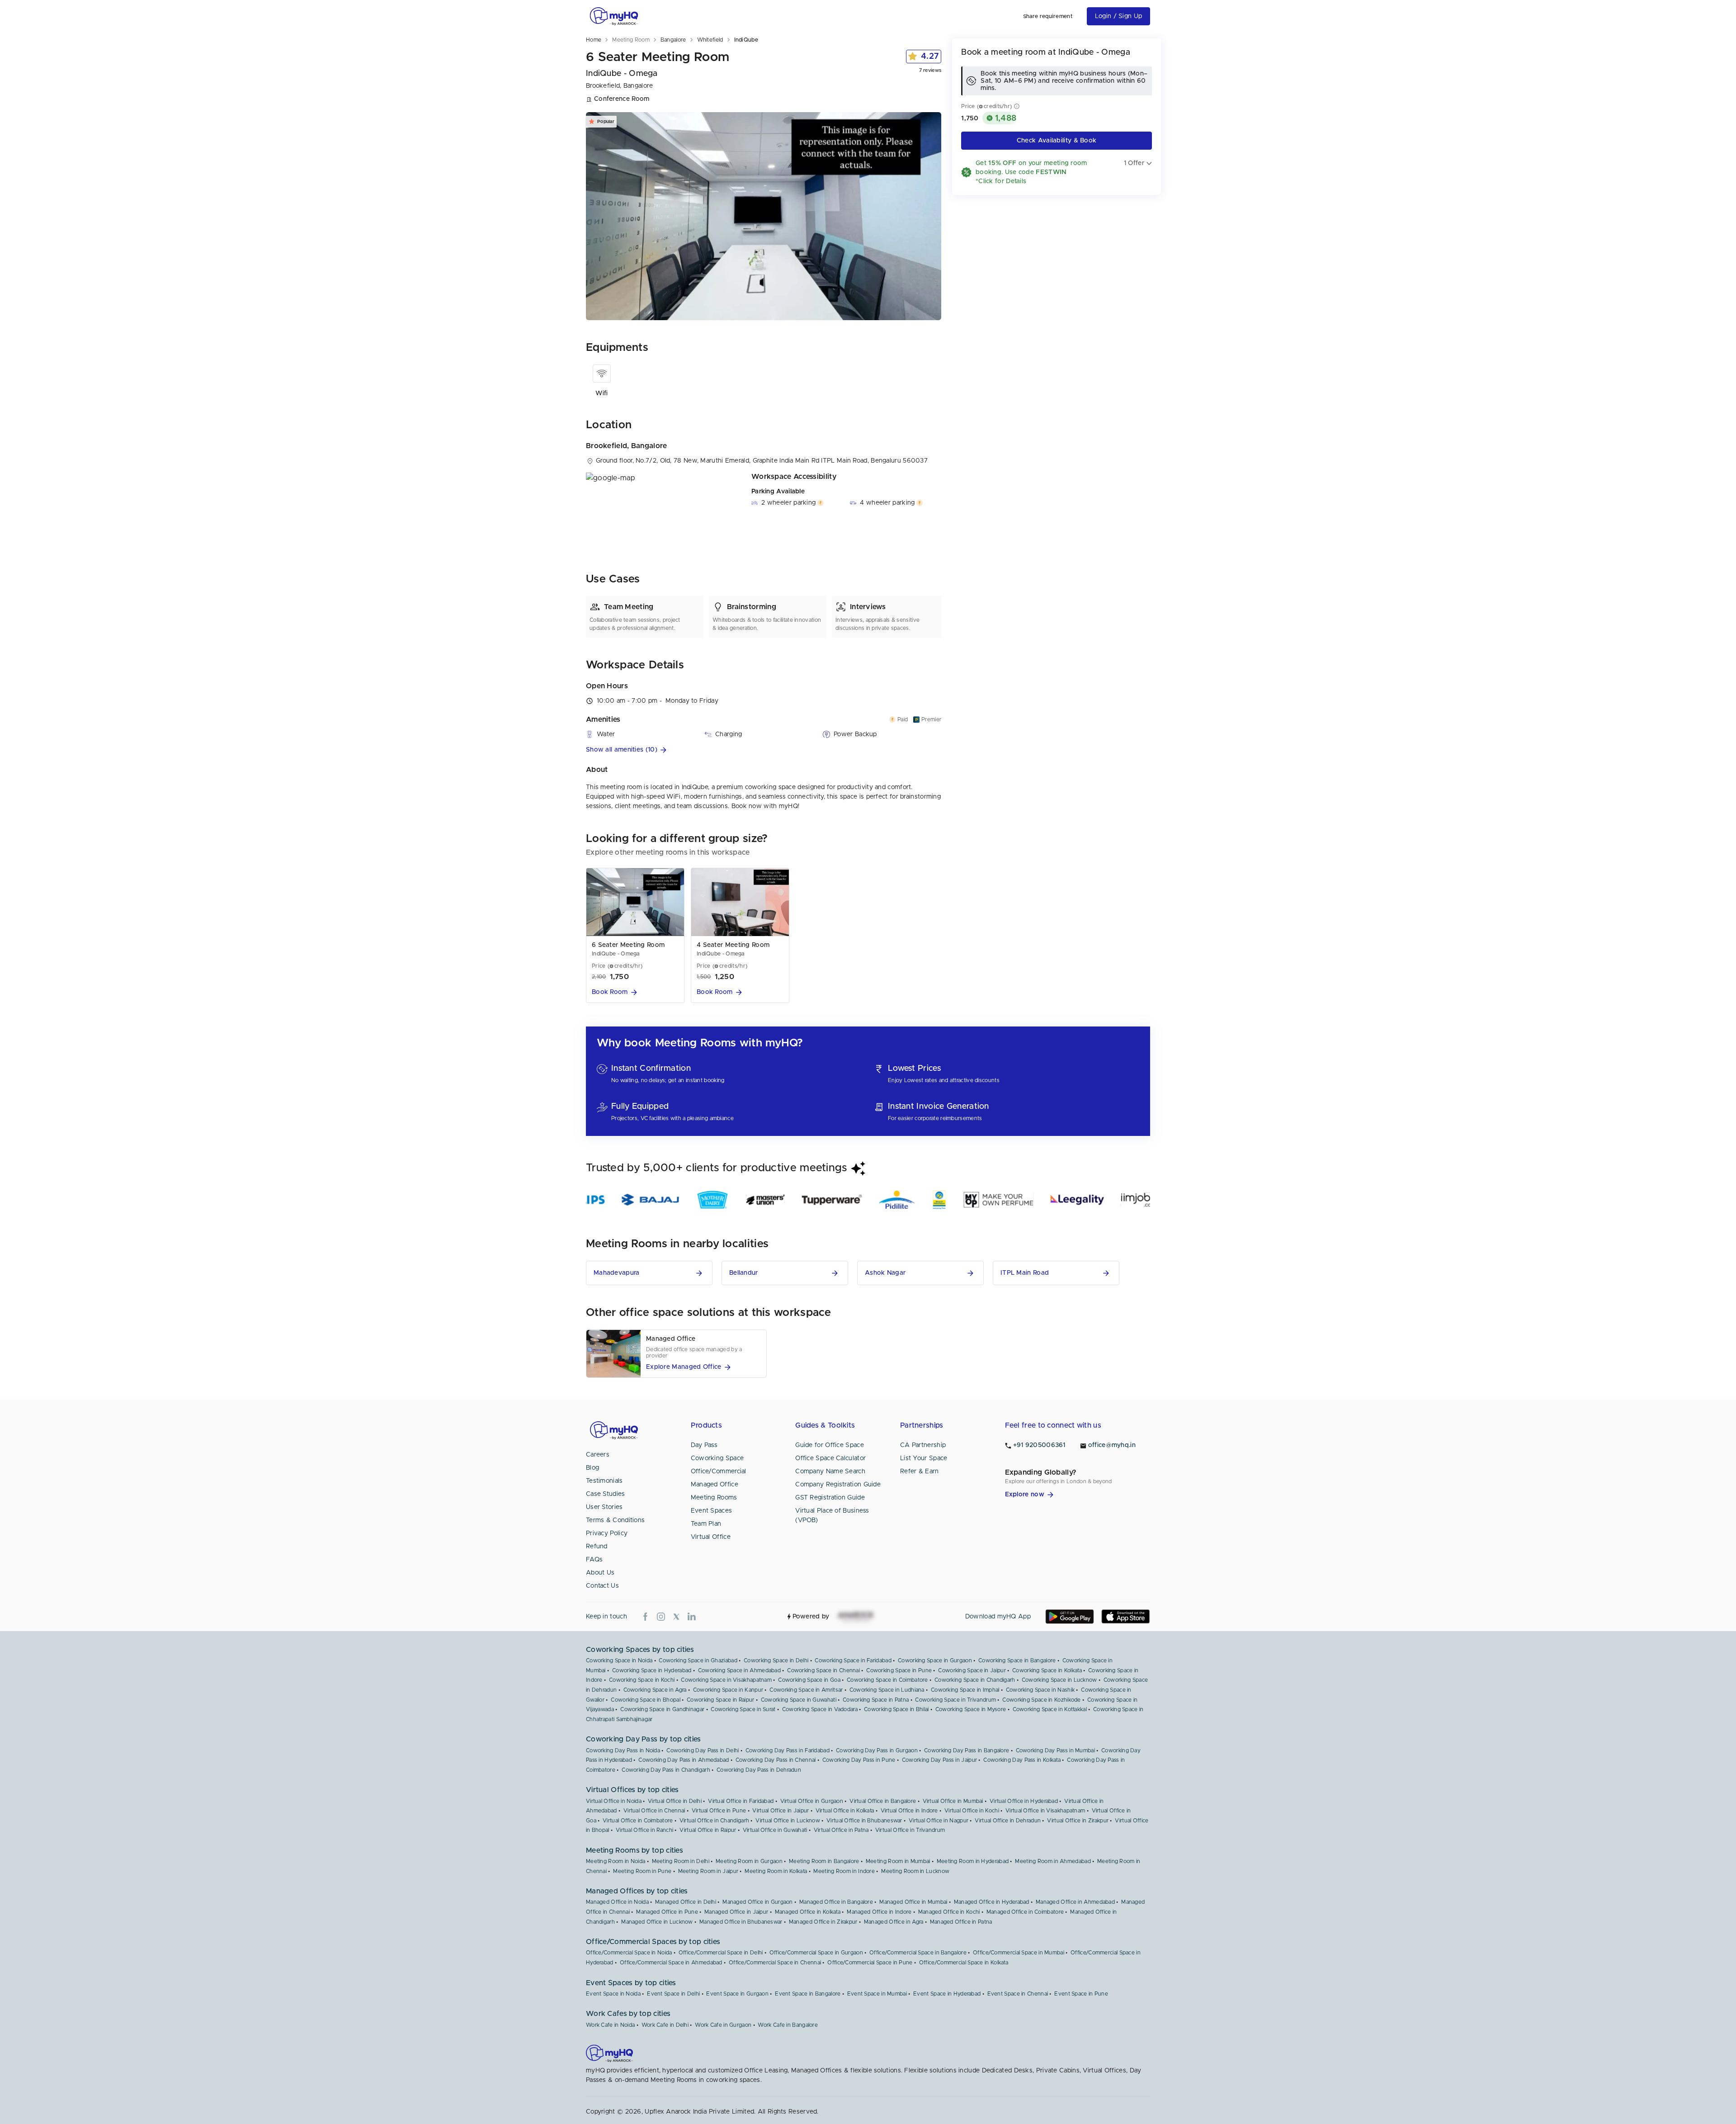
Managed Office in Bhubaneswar (741, 1922)
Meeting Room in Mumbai (898, 1861)
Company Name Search (830, 1471)
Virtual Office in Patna (841, 1830)
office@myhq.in (1112, 1445)
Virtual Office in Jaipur (781, 1811)
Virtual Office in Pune (719, 1811)
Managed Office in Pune (667, 1912)
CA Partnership (923, 1445)
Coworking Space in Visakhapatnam (726, 1680)
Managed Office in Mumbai (913, 1902)
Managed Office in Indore (879, 1912)
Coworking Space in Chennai (823, 1670)
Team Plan (706, 1524)
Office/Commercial (719, 1471)
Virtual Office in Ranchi (644, 1830)
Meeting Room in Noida (616, 1861)
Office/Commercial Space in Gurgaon (816, 1953)
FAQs (594, 1560)
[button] (764, 750)
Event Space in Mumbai (877, 1994)
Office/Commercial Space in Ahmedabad (671, 1963)
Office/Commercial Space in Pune (870, 1963)
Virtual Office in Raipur (708, 1830)
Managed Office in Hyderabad (992, 1902)
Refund (597, 1547)
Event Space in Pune (1081, 1994)
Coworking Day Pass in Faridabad (788, 1750)
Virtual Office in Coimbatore (638, 1821)
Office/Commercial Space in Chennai (775, 1963)
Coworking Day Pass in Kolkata (1022, 1760)
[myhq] (614, 16)
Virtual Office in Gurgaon (812, 1801)
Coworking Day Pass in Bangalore (967, 1750)
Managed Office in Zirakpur (823, 1922)
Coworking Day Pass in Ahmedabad (684, 1760)
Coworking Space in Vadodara (820, 1709)
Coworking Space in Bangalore (1017, 1660)
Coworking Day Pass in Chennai (776, 1760)
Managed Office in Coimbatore (1025, 1912)
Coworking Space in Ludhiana (887, 1690)
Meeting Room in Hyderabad (973, 1861)
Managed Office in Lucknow (657, 1922)
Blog (592, 1468)
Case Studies (606, 1494)
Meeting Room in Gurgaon (749, 1861)
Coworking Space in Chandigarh (975, 1680)
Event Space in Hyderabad (947, 1994)
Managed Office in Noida (617, 1902)
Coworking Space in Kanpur (728, 1690)
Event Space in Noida (613, 1994)
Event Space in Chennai (1018, 1994)
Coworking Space (717, 1458)
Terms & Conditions (615, 1520)
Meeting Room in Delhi (681, 1861)
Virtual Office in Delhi (675, 1801)
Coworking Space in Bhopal (646, 1700)
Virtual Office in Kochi (972, 1811)
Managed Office (715, 1485)
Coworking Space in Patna (876, 1700)
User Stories (604, 1507)
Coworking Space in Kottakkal (1050, 1709)
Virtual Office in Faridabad (741, 1801)
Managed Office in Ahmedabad (1075, 1902)
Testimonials (604, 1481)
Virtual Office (711, 1537)
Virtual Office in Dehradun (1008, 1821)
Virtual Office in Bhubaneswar (864, 1821)
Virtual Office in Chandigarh (714, 1821)
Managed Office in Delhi (686, 1902)
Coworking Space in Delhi (776, 1660)
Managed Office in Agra (894, 1922)
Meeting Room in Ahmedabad (1053, 1861)
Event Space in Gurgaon (737, 1994)
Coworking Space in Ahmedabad (739, 1670)
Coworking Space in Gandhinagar (662, 1709)
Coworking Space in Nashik (1040, 1690)
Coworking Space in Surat (743, 1709)
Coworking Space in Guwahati (799, 1700)
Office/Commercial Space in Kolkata (964, 1963)
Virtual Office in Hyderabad (1024, 1801)
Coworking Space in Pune (899, 1670)
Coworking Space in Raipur (721, 1700)
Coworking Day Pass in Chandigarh (666, 1770)
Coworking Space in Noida (619, 1660)
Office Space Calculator (830, 1458)
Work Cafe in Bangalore (788, 2025)
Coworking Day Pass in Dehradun (759, 1770)
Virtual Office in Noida (614, 1801)
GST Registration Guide (830, 1498)
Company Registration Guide (838, 1485)
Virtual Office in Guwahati (775, 1830)
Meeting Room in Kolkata (776, 1871)
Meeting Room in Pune (642, 1871)
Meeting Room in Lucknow (915, 1871)
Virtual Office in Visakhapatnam (1045, 1811)
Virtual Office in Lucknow (788, 1821)
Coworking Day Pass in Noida (623, 1750)
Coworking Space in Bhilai (896, 1709)
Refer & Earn (920, 1471)
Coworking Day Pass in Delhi (703, 1750)
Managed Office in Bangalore (836, 1902)
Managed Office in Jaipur (736, 1912)
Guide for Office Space (830, 1445)
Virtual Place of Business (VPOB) (832, 1516)
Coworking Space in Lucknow (1059, 1680)
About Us (600, 1573)
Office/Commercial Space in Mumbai (1019, 1953)
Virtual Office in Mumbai (953, 1801)
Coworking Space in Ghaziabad (698, 1660)
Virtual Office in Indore (909, 1811)
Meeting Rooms (714, 1498)
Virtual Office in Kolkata (845, 1811)
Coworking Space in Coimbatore (887, 1680)
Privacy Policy (607, 1533)
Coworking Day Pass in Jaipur (939, 1760)
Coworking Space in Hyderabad (652, 1670)
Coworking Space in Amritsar (806, 1690)
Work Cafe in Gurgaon (723, 2025)
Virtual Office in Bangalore (883, 1801)
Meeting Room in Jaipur (708, 1871)
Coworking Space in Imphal (965, 1690)
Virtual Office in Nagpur (939, 1821)
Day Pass (704, 1445)
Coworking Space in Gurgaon (935, 1660)
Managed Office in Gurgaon (758, 1902)
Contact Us (602, 1586)
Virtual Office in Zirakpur (1078, 1821)
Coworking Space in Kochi (642, 1680)
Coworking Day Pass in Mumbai (1055, 1750)
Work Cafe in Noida (610, 2025)
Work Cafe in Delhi (665, 2025)
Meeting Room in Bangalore (824, 1861)
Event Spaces (712, 1511)
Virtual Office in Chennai (654, 1811)
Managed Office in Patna (961, 1922)
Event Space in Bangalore (808, 1994)
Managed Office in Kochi (949, 1912)
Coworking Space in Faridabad (853, 1660)
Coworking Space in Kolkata (1047, 1670)
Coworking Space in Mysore (971, 1709)
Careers (598, 1455)
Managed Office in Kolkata (808, 1912)
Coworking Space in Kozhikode (1041, 1700)
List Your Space (924, 1458)
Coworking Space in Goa (809, 1680)
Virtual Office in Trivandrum (910, 1830)
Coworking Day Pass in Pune (859, 1760)
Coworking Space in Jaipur (972, 1670)
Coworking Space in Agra (655, 1690)
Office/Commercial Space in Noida (629, 1953)
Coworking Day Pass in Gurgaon (877, 1750)
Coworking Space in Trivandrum (955, 1700)
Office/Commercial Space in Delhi (721, 1953)
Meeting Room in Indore (844, 1871)
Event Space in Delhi (673, 1994)
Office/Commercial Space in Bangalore (918, 1953)
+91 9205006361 (1039, 1445)
